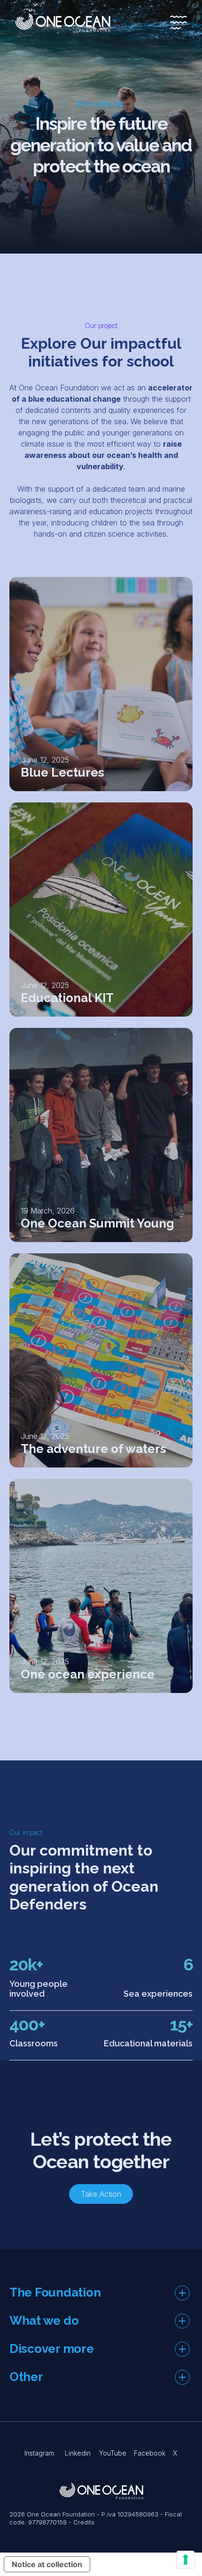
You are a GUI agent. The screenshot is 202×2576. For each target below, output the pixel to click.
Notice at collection (47, 2564)
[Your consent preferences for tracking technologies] (186, 2560)
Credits (84, 2522)
